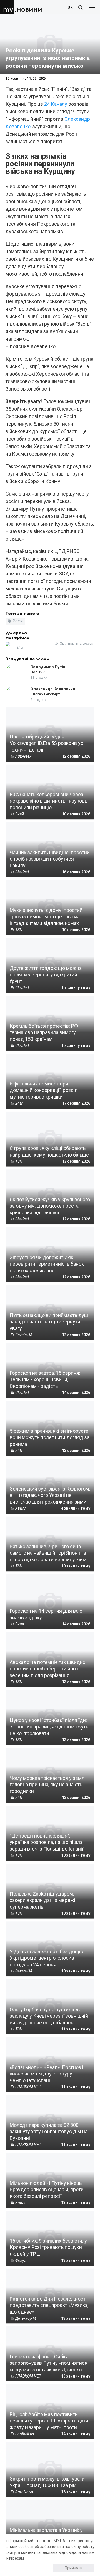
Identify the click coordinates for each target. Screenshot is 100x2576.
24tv (20, 647)
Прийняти (74, 2568)
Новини (29, 10)
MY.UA (8, 7)
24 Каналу (56, 104)
